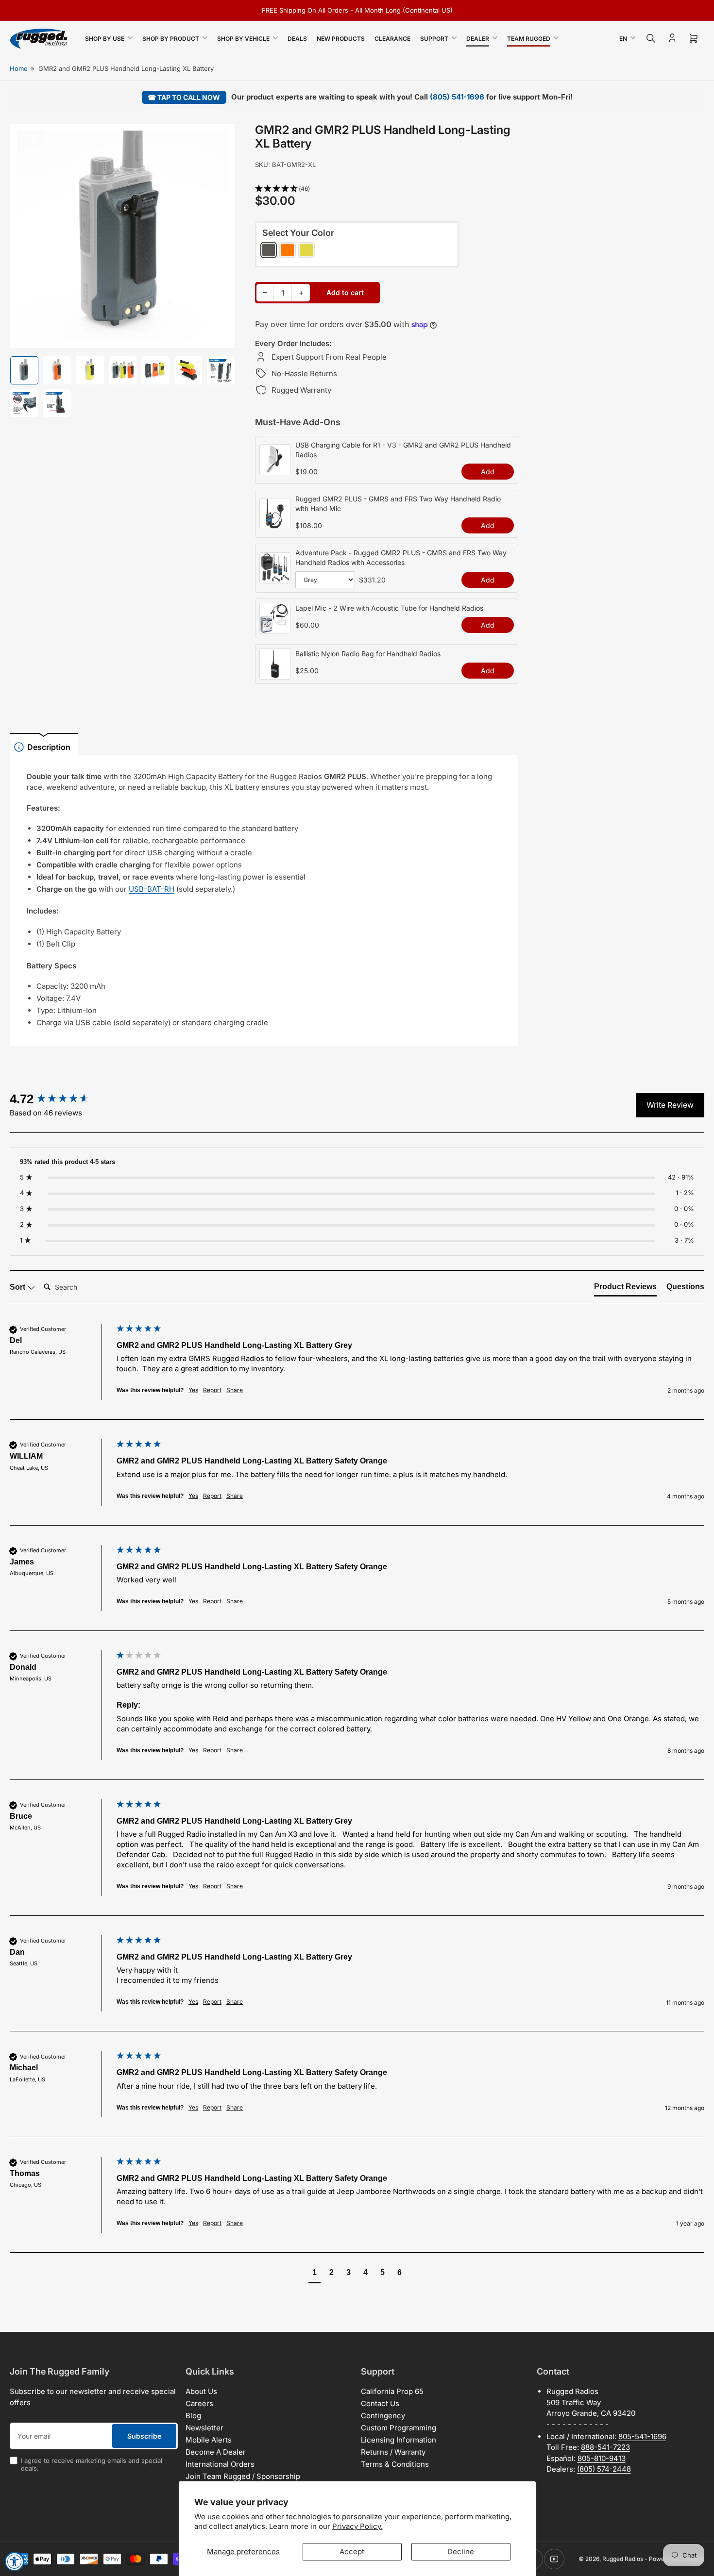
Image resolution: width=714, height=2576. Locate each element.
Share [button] (235, 1390)
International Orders (220, 2464)
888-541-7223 (605, 2447)
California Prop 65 (392, 2391)
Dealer (478, 39)
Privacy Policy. (357, 2526)
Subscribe (144, 2436)
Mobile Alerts (209, 2440)
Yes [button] (193, 1390)
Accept (352, 2551)
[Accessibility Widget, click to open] (15, 2561)
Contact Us (380, 2403)
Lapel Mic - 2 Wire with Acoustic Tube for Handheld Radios (389, 608)
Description (49, 747)
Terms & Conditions (395, 2464)
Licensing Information (399, 2440)
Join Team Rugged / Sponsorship (243, 2476)
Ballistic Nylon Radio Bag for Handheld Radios (368, 654)
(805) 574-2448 (604, 2469)
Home (19, 68)
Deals (297, 39)
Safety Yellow (306, 250)
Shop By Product (171, 39)
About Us (201, 2391)
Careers (199, 2403)
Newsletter (204, 2428)
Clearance (392, 39)
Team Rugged (529, 39)
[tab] (625, 1289)
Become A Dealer (216, 2452)
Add (488, 472)
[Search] (651, 38)
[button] (387, 189)
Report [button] (212, 1390)
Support (434, 39)
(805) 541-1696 (457, 97)
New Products (341, 39)
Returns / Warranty (393, 2452)
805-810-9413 (602, 2458)
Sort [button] (18, 1287)
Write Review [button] (670, 1105)
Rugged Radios (623, 2559)
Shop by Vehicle (243, 39)
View (275, 470)
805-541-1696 (642, 2436)
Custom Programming (399, 2428)
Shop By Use (105, 39)
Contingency (383, 2416)
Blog (193, 2416)
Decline (461, 2551)
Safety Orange (288, 250)
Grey (269, 250)
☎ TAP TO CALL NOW (184, 97)
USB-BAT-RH (152, 889)
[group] (61, 1099)
